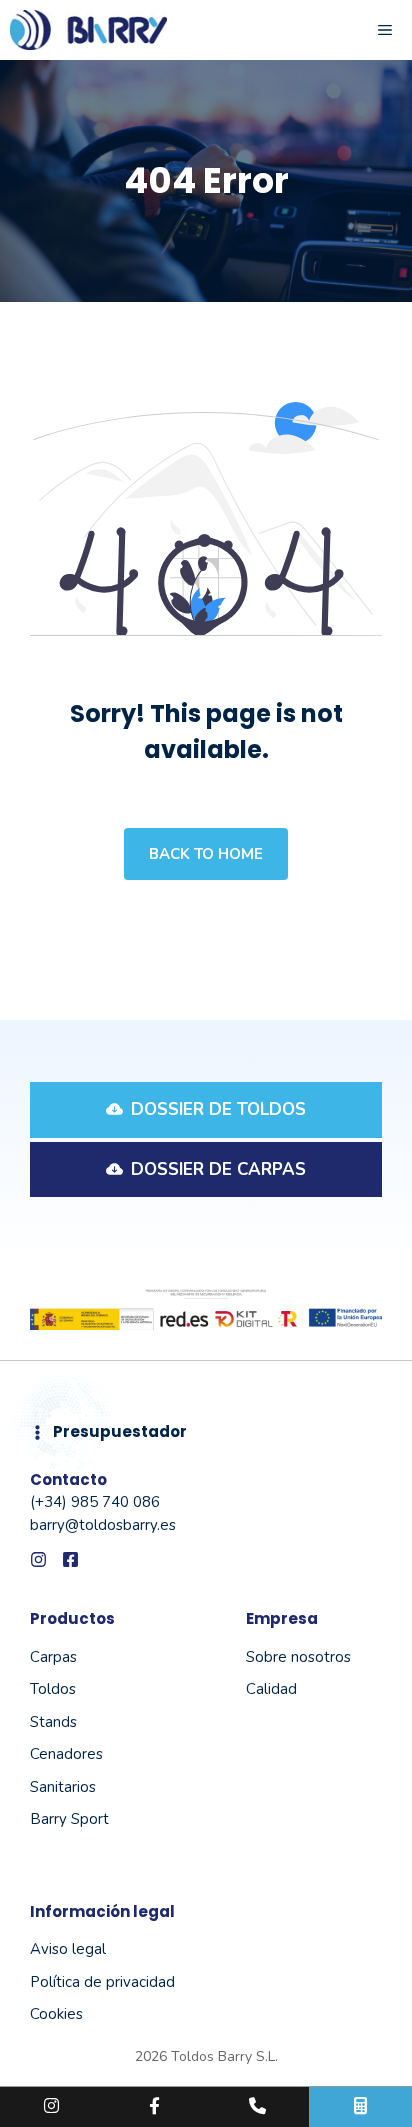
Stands (53, 1722)
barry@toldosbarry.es (103, 1525)
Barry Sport (69, 1819)
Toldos (53, 1689)
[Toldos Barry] (88, 30)
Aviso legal (68, 1949)
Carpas (53, 1657)
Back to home (206, 854)
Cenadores (66, 1754)
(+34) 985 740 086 (95, 1502)
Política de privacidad (102, 1982)
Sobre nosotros (298, 1657)
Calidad (271, 1689)
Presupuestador (120, 1431)
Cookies (56, 2014)
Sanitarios (63, 1787)
